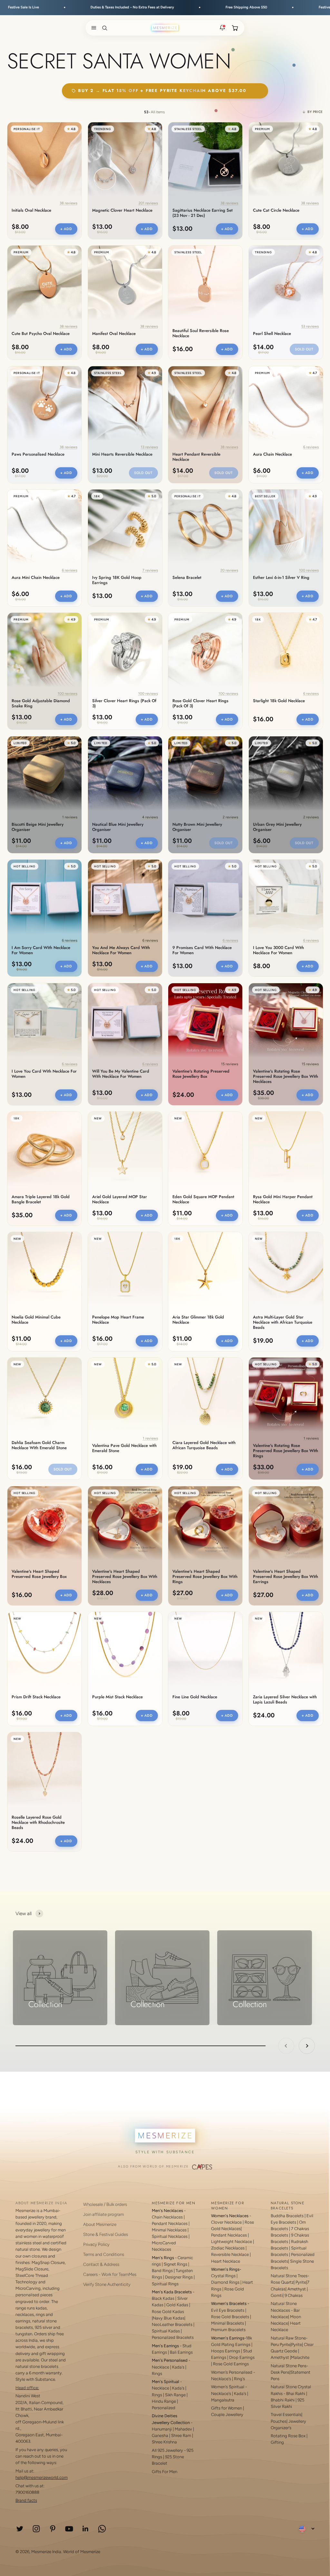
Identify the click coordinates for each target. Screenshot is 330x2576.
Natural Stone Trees (289, 2276)
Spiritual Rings (165, 2284)
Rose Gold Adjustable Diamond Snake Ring (41, 703)
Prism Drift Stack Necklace (36, 1697)
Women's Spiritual (228, 2387)
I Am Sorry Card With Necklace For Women (41, 950)
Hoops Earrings (226, 2351)
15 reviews (230, 1064)
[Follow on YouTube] (69, 2529)
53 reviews (310, 326)
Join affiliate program (103, 2214)
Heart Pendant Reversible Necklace (196, 457)
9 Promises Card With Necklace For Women (202, 950)
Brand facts (26, 2500)
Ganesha (160, 2435)
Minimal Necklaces (169, 2230)
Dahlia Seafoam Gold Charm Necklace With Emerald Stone (39, 1445)
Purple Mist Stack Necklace (117, 1697)
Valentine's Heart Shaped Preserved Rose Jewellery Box (39, 1574)
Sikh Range (175, 2395)
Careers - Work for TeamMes (110, 2274)
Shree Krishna (164, 2442)
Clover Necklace (226, 2222)
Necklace (160, 2367)
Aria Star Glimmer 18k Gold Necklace (198, 1320)
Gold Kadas (178, 2305)
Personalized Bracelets (173, 2337)
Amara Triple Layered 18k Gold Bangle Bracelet (41, 1199)
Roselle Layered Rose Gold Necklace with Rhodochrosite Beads (38, 1823)
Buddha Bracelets (287, 2216)
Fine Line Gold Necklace (195, 1697)
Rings (157, 2374)
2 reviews (230, 817)
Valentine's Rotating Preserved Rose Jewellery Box (201, 1074)
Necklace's (221, 2394)
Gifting (277, 2442)
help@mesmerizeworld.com (42, 2477)
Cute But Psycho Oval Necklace (41, 334)
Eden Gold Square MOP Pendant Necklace (203, 1199)
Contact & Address (101, 2264)
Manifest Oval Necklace (114, 334)
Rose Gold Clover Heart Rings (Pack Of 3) (200, 703)
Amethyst (297, 2289)
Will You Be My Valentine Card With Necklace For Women (121, 1074)
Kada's (178, 2367)
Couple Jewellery (227, 2414)
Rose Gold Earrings (231, 2364)
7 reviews (150, 570)
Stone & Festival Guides (106, 2234)
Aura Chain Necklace (272, 454)
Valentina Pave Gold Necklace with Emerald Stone (124, 1448)
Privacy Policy (96, 2244)
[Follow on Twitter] (20, 2529)
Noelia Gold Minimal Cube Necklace (36, 1320)
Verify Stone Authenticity (107, 2284)
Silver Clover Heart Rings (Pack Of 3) (124, 703)
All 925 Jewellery (167, 2450)
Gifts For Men (165, 2472)
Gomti (277, 2295)
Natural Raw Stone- (289, 2338)
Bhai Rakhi (296, 2394)
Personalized (164, 2408)
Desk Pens (280, 2372)
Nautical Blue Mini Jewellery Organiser (118, 827)
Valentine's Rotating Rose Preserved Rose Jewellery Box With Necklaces (286, 1076)
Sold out (304, 349)
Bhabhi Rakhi (283, 2400)
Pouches (279, 2421)
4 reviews (150, 817)
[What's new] (222, 28)
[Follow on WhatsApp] (102, 2529)
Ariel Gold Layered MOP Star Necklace (120, 1199)
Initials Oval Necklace (31, 210)
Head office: (27, 2388)
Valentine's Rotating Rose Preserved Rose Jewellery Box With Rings (286, 1451)
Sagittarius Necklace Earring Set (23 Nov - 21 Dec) (203, 213)
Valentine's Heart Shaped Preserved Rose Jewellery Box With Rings (205, 1577)
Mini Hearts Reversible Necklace (122, 454)
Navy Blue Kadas (169, 2318)
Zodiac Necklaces (228, 2248)
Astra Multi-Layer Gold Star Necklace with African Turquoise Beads (283, 1322)
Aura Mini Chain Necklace (36, 578)
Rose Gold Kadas (168, 2312)
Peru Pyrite (281, 2344)
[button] (92, 28)
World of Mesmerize (82, 2552)
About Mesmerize (100, 2224)
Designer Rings (179, 2277)
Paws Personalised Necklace (38, 454)
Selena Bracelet (187, 578)
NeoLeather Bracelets (172, 2324)
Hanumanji (162, 2429)
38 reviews (68, 203)
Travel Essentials (286, 2414)
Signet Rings (175, 2264)
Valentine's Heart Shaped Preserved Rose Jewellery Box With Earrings (286, 1577)
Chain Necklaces (167, 2217)
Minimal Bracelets (228, 2323)
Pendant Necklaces (170, 2223)
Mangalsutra (223, 2400)
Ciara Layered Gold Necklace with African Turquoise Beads (204, 1445)
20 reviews (229, 570)
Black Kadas (164, 2298)
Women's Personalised (232, 2372)
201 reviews (148, 203)
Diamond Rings (225, 2282)
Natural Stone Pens (289, 2366)
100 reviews (309, 570)
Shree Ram (181, 2435)
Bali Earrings (181, 2352)
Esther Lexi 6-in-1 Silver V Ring (281, 578)
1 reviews (70, 817)
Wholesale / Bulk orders (105, 2204)
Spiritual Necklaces (170, 2236)
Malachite (300, 2357)
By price (315, 112)
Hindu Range (164, 2401)
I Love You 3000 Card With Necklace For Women (278, 950)
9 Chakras (294, 2295)
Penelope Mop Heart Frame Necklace (118, 1320)
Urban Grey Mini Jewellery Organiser (277, 827)
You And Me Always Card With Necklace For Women (121, 950)
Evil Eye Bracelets (228, 2310)
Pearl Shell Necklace (272, 334)
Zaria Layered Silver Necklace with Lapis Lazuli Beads (285, 1700)
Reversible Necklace (230, 2254)
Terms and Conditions (104, 2254)
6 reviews (311, 447)
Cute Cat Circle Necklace (276, 210)
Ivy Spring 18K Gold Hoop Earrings (117, 580)
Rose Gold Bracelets (230, 2317)
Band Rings (162, 2271)
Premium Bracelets (228, 2330)
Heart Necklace (226, 2261)
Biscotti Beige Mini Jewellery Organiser (38, 827)
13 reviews (149, 447)
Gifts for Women (227, 2408)
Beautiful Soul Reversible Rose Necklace (201, 333)
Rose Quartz (282, 2282)
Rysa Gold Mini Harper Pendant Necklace (283, 1199)
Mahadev (183, 2429)
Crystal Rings (223, 2276)
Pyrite (301, 2282)
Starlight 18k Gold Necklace (279, 701)
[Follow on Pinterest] (53, 2529)
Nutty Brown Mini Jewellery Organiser (197, 827)
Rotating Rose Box (288, 2436)
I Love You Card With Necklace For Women (44, 1074)
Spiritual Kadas (166, 2331)
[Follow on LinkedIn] (86, 2529)
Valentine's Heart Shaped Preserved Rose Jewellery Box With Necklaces (125, 1577)
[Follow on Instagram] (36, 2529)
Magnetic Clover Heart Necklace (122, 210)
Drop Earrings (242, 2357)
